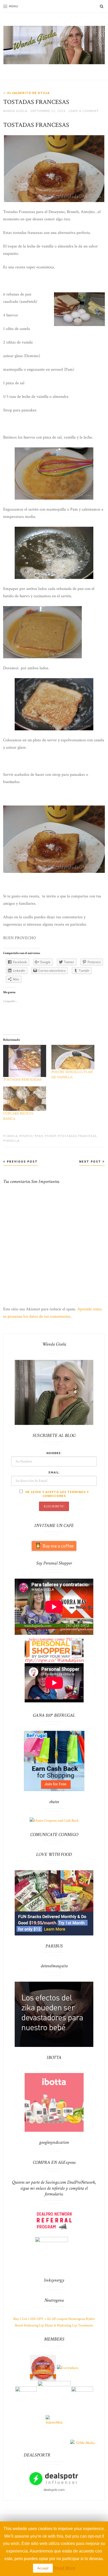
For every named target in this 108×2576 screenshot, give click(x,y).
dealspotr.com (54, 2489)
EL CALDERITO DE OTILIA (28, 93)
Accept (43, 2568)
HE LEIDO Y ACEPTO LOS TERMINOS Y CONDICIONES (57, 1494)
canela (11, 1136)
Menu (13, 6)
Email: (54, 1472)
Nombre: (54, 1453)
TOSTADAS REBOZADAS (22, 1080)
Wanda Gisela (15, 111)
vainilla (12, 1141)
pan (40, 1136)
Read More (64, 2568)
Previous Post (22, 1161)
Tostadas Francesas (78, 1136)
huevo (27, 1136)
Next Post (91, 1161)
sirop (52, 1136)
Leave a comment (84, 111)
